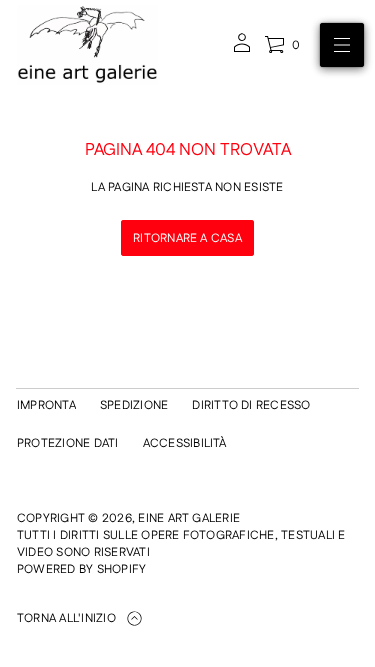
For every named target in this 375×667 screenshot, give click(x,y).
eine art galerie (189, 518)
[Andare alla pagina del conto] (242, 49)
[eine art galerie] (87, 45)
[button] (282, 45)
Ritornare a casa (187, 238)
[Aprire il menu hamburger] (342, 45)
